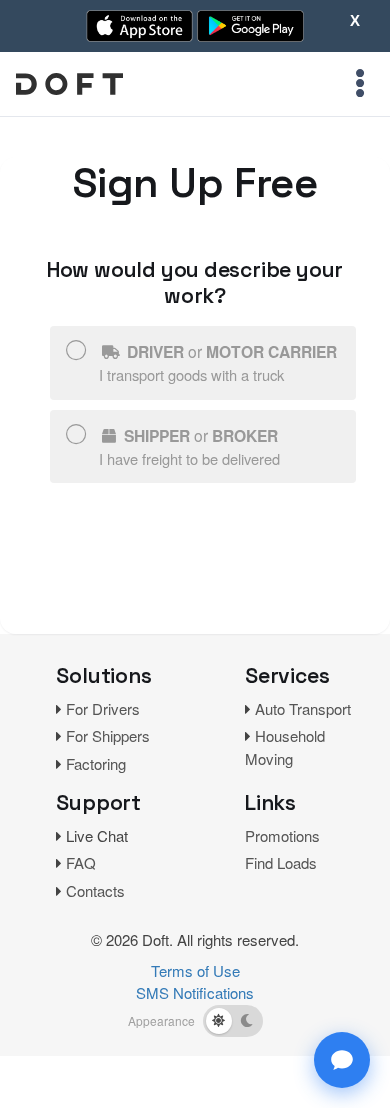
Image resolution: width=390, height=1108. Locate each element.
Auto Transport (303, 708)
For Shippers (108, 735)
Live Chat (97, 835)
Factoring (96, 763)
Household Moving (285, 747)
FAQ (81, 862)
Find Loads (281, 862)
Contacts (95, 890)
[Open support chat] (342, 1060)
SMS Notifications (195, 992)
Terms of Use (195, 970)
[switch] (233, 1021)
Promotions (282, 835)
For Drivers (103, 708)
